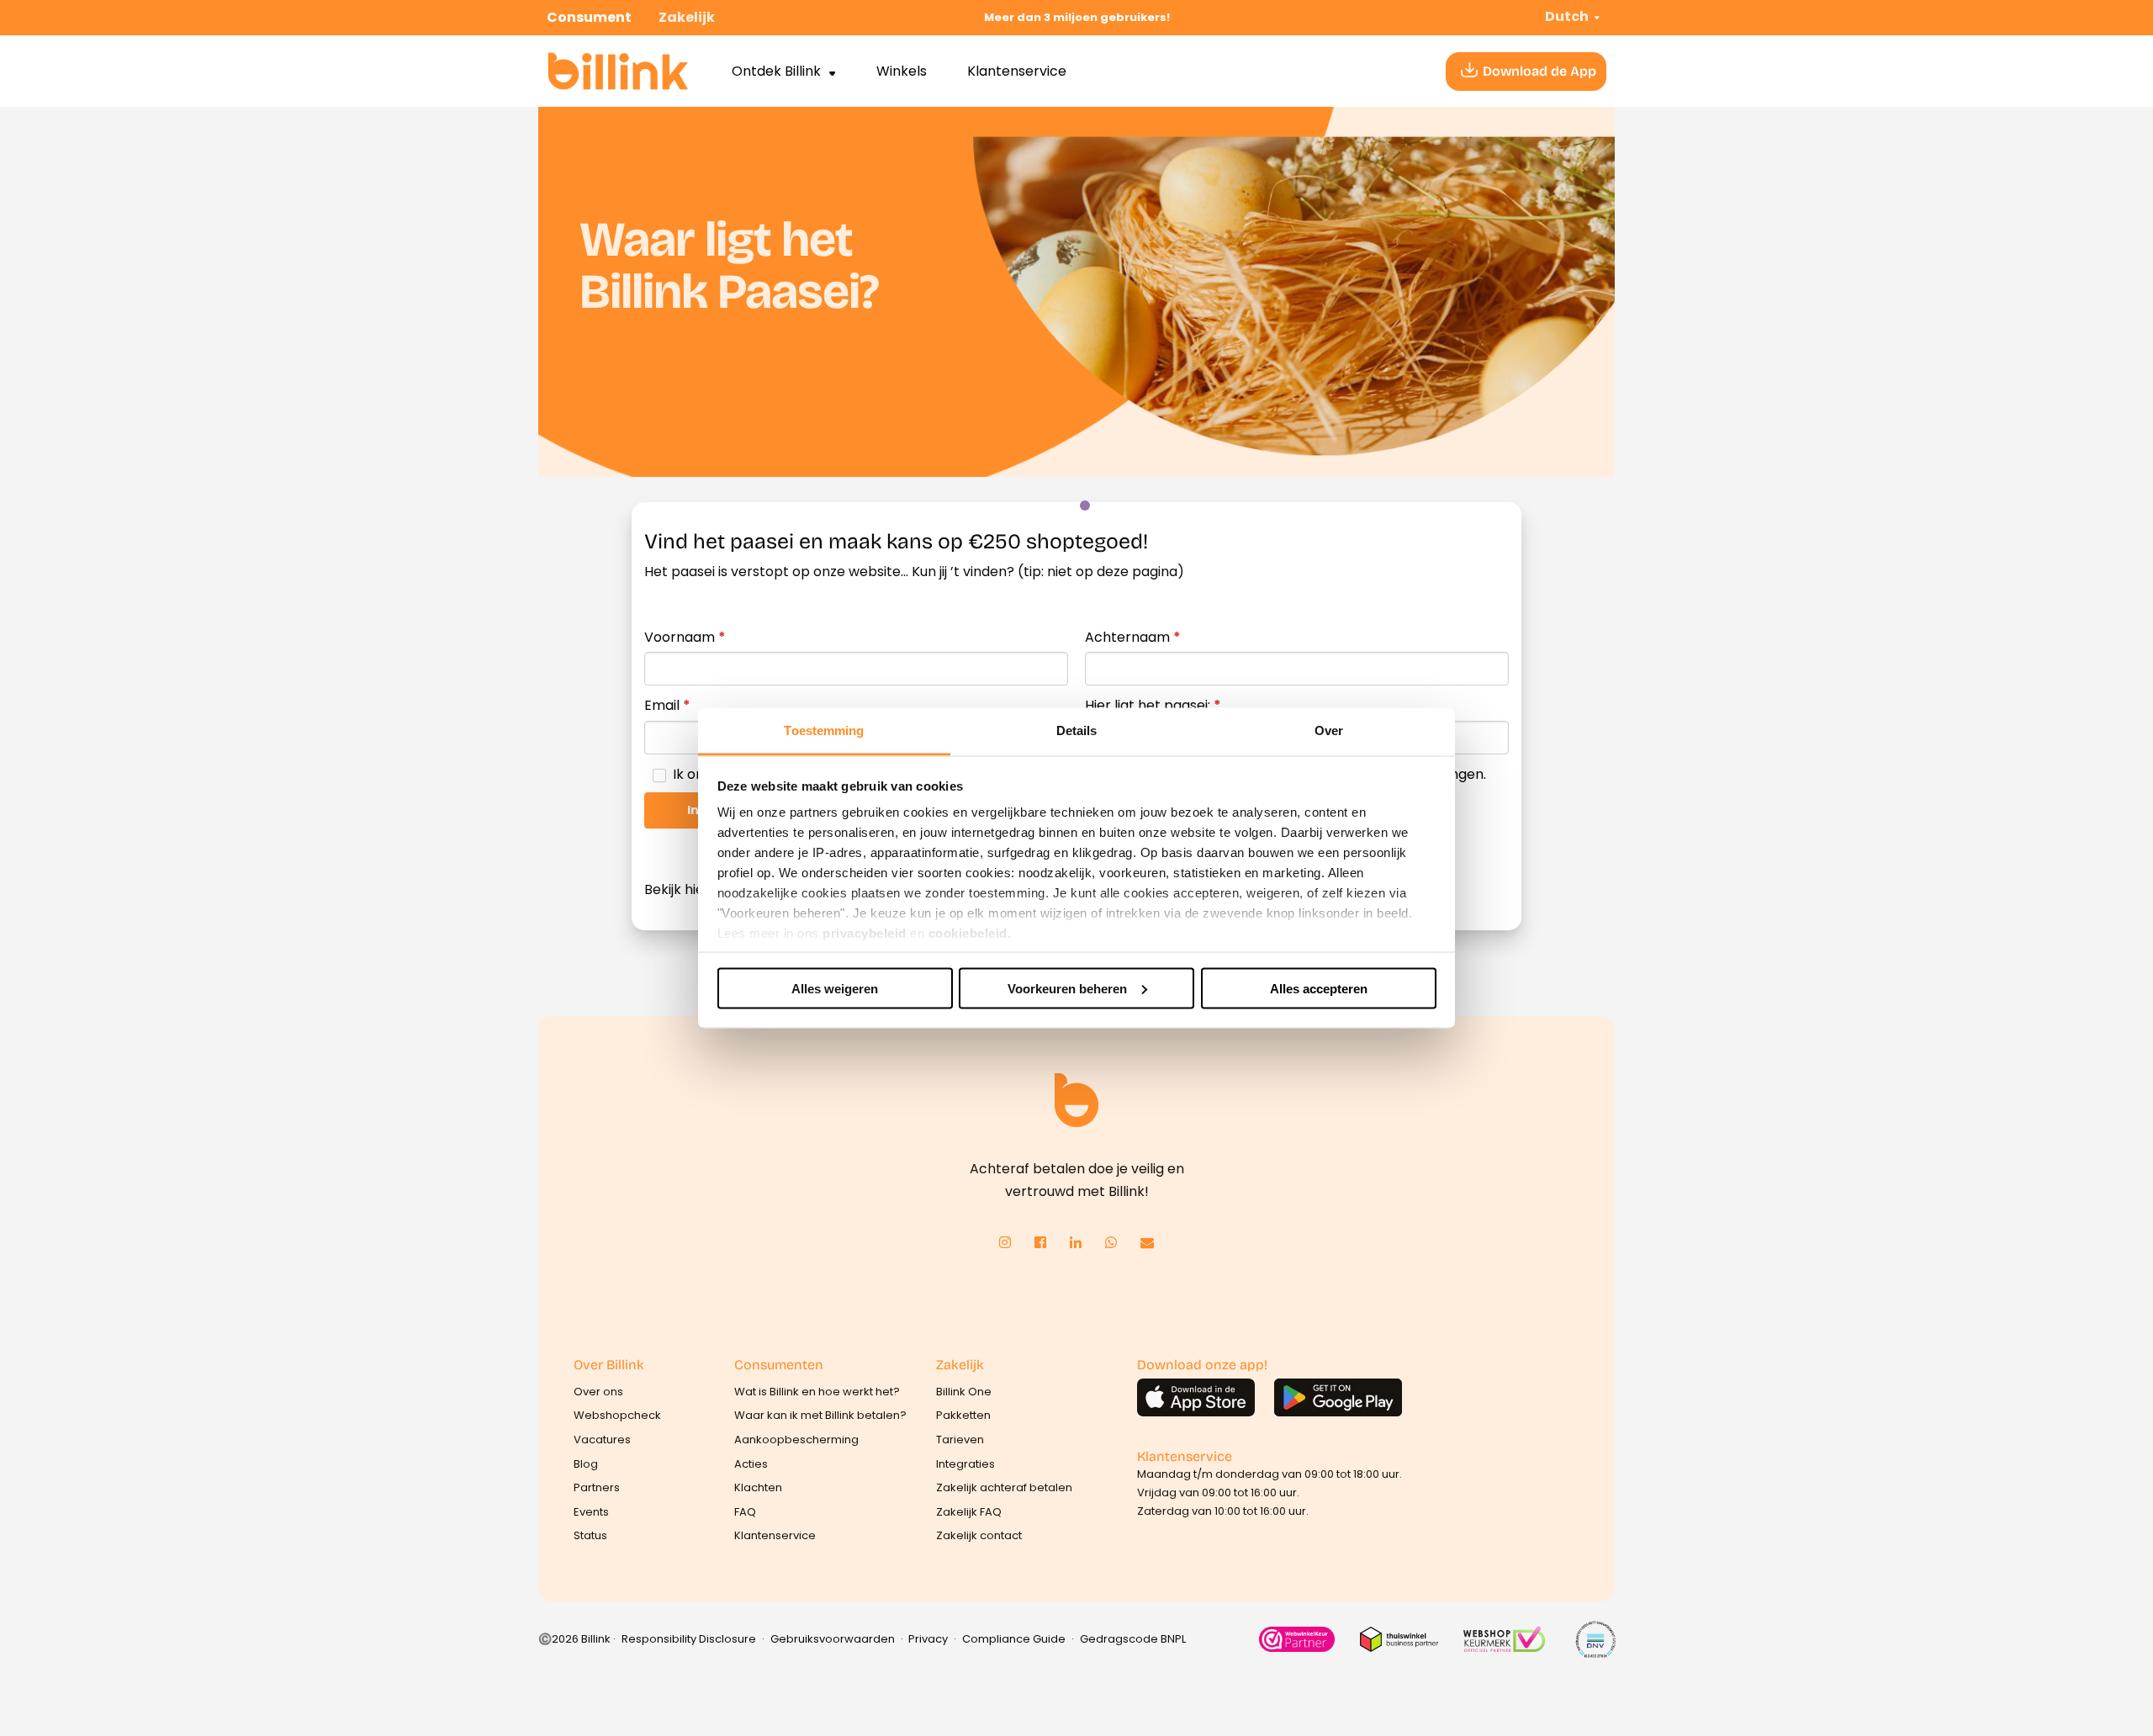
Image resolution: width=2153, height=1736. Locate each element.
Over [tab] (1329, 730)
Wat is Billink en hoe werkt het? (817, 1392)
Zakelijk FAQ (969, 1512)
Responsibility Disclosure (689, 1639)
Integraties (965, 1464)
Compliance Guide (1014, 1639)
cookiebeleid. (970, 933)
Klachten (758, 1487)
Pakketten (963, 1415)
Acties (751, 1464)
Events (591, 1512)
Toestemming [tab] (824, 730)
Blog (586, 1464)
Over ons (598, 1392)
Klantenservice (1017, 71)
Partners (597, 1487)
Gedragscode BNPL (1133, 1639)
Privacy (928, 1639)
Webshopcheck (617, 1415)
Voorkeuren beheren (1067, 988)
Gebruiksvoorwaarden (833, 1639)
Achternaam (1133, 637)
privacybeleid (865, 933)
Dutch (1567, 16)
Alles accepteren (1319, 988)
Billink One (964, 1392)
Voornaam (685, 637)
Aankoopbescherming (796, 1440)
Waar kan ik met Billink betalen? (820, 1415)
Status (590, 1535)
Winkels (902, 71)
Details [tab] (1077, 730)
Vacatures (602, 1440)
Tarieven (960, 1440)
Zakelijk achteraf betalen (1004, 1487)
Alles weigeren (835, 988)
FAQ (745, 1512)
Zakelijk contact (979, 1535)
